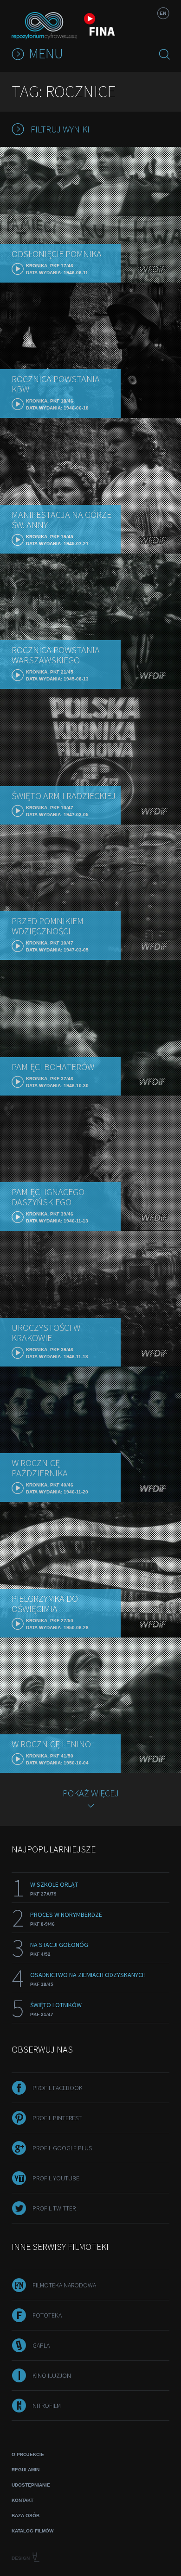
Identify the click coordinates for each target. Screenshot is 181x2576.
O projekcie (28, 2454)
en (163, 13)
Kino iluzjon (52, 2375)
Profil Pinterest (57, 2118)
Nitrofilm (47, 2406)
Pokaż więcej (91, 1793)
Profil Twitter (54, 2208)
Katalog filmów (32, 2531)
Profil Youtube (56, 2178)
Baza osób (26, 2516)
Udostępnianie (31, 2485)
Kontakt (23, 2500)
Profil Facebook (58, 2088)
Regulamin (26, 2470)
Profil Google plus (62, 2148)
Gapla (41, 2345)
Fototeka (47, 2315)
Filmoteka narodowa (64, 2285)
